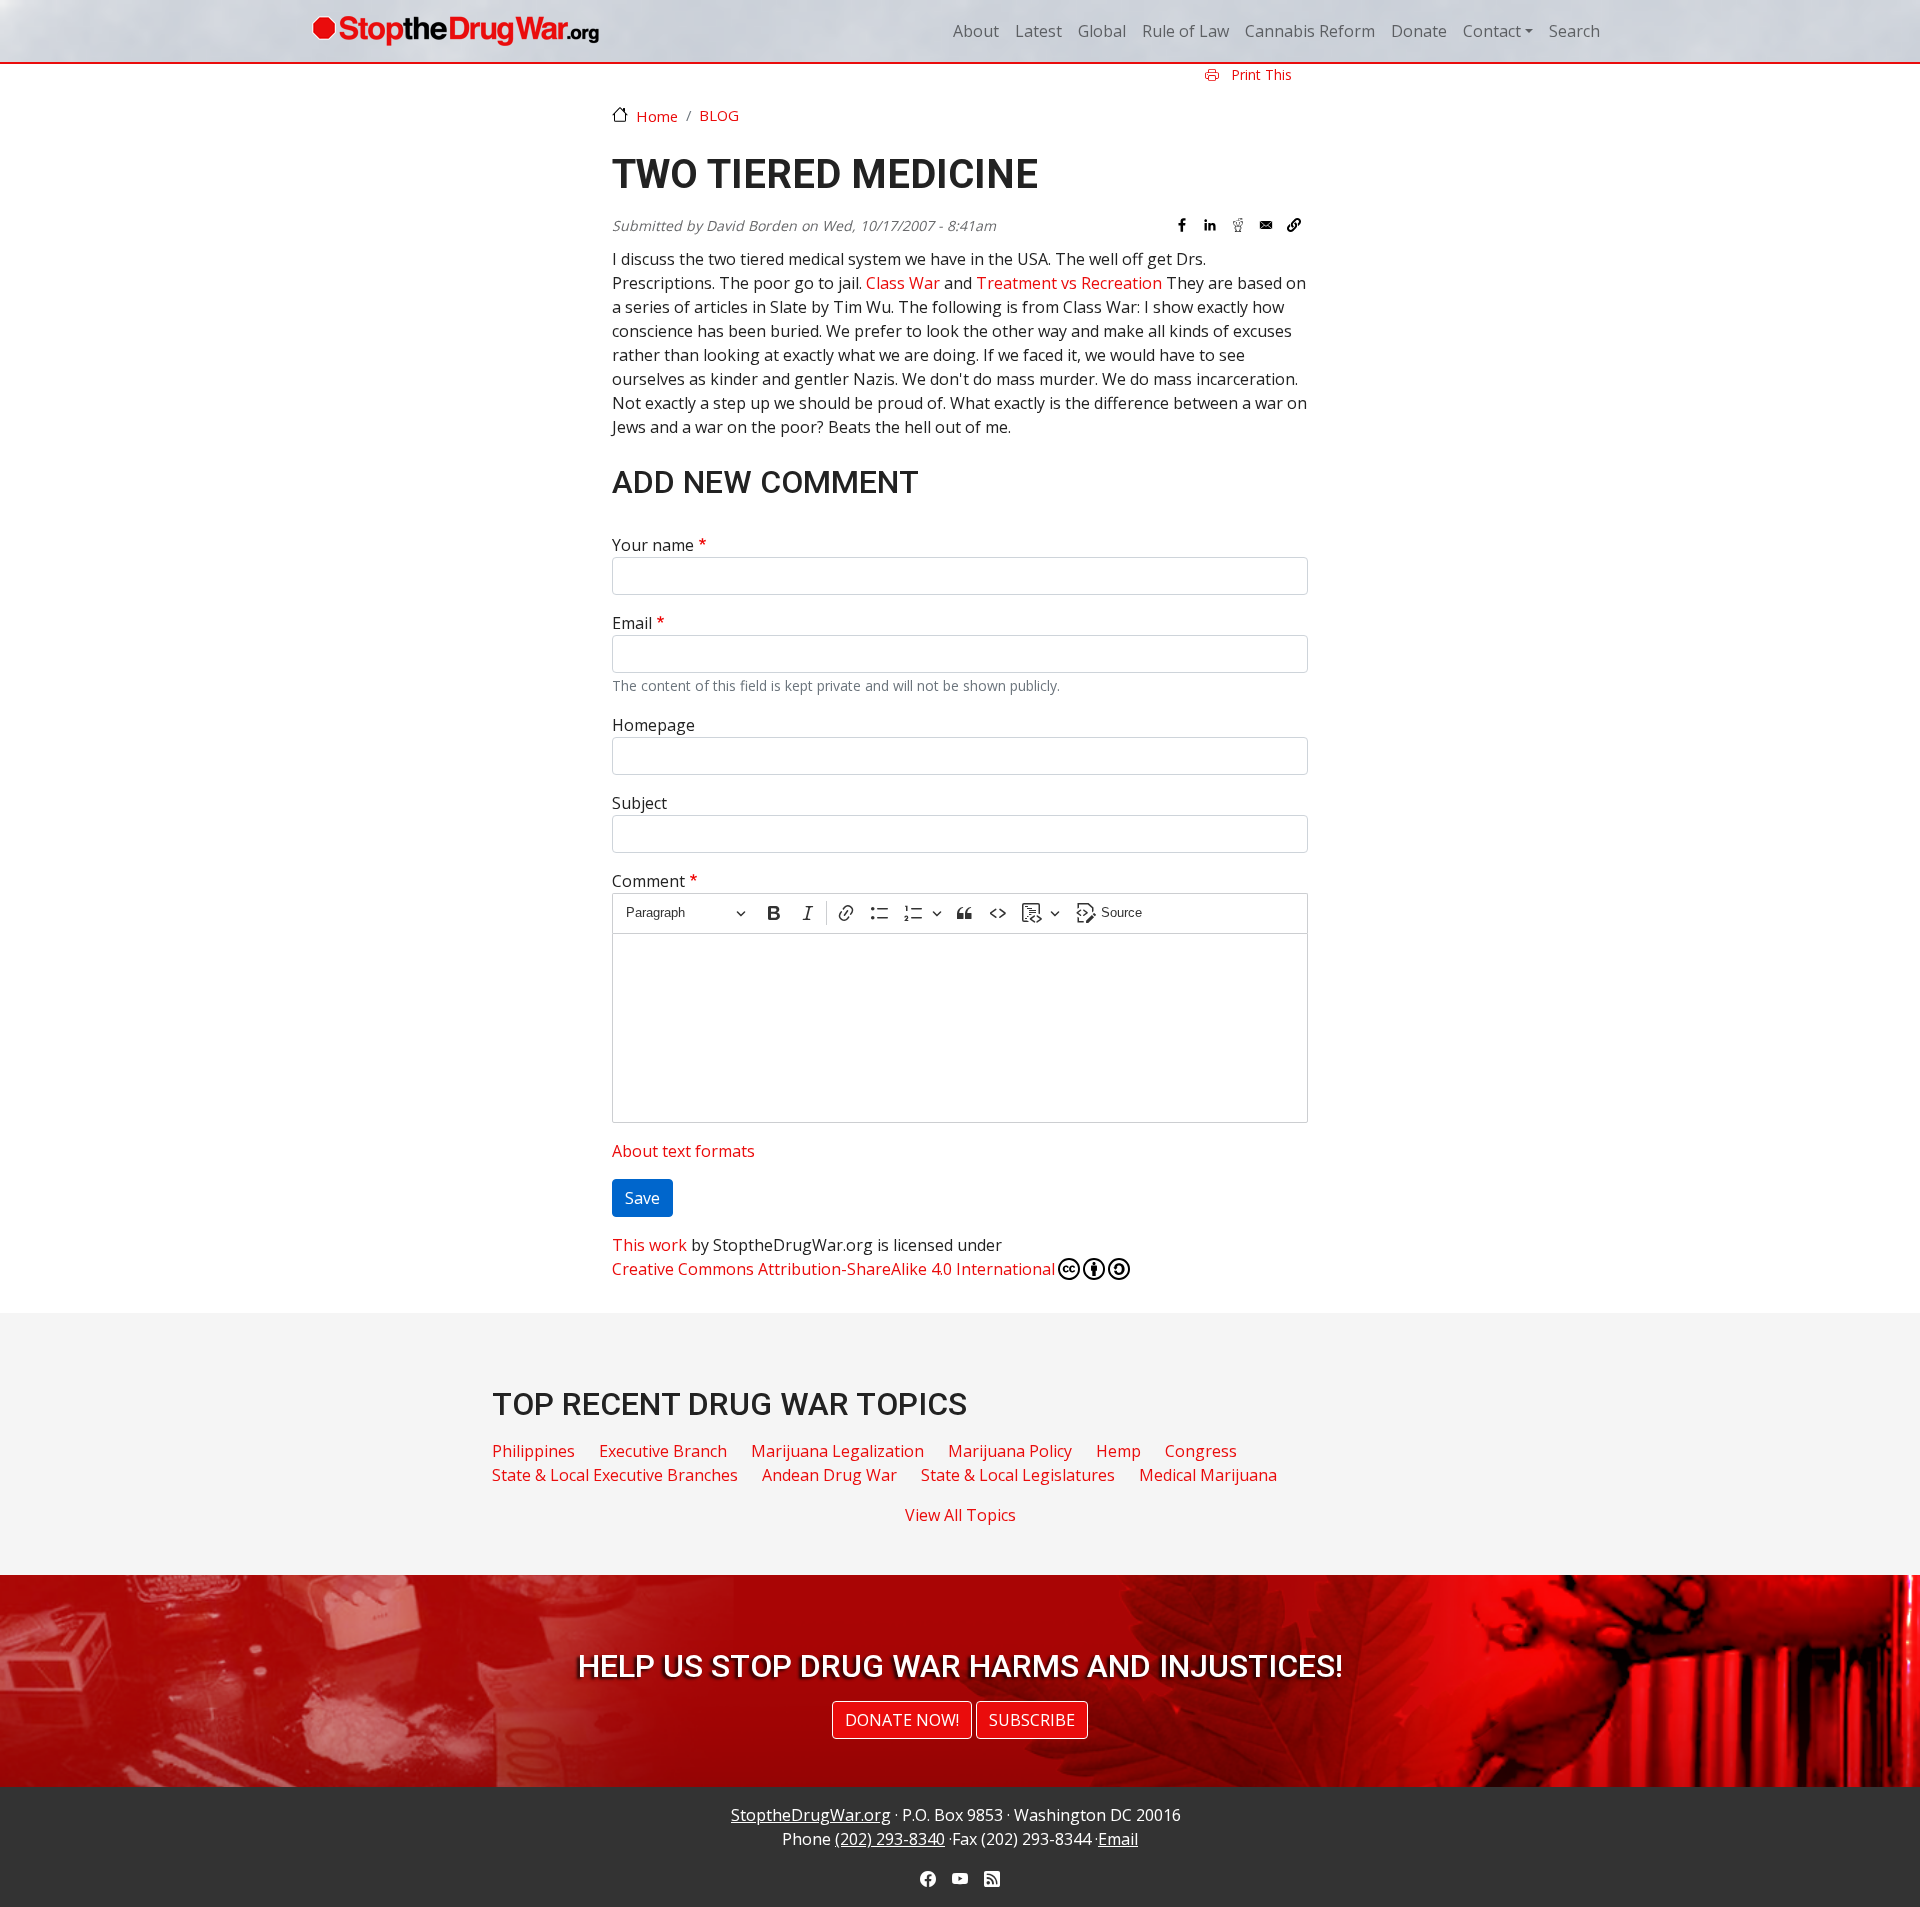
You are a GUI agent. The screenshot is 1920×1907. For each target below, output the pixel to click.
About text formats (683, 1151)
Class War (903, 283)
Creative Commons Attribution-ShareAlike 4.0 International (833, 1269)
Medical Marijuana (1208, 1475)
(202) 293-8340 (890, 1839)
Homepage (653, 725)
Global (1102, 31)
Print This (1259, 74)
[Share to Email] (1266, 225)
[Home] (455, 31)
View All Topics (960, 1515)
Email (632, 623)
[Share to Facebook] (1182, 225)
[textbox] (960, 1028)
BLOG (719, 115)
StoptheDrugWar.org (811, 1815)
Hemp (1118, 1451)
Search (1574, 31)
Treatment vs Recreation (1069, 283)
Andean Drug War (829, 1475)
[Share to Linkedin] (1210, 225)
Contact (1492, 31)
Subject (639, 803)
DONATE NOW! (902, 1720)
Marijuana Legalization (837, 1451)
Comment (648, 881)
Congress (1201, 1451)
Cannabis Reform (1310, 31)
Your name (653, 545)
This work (649, 1245)
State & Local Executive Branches (615, 1475)
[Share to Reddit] (1238, 225)
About (976, 31)
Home (657, 116)
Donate (1419, 31)
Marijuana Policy (1010, 1451)
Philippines (533, 1451)
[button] (1294, 225)
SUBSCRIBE (1032, 1720)
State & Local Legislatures (1018, 1475)
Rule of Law (1185, 31)
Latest (1038, 31)
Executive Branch (663, 1451)
